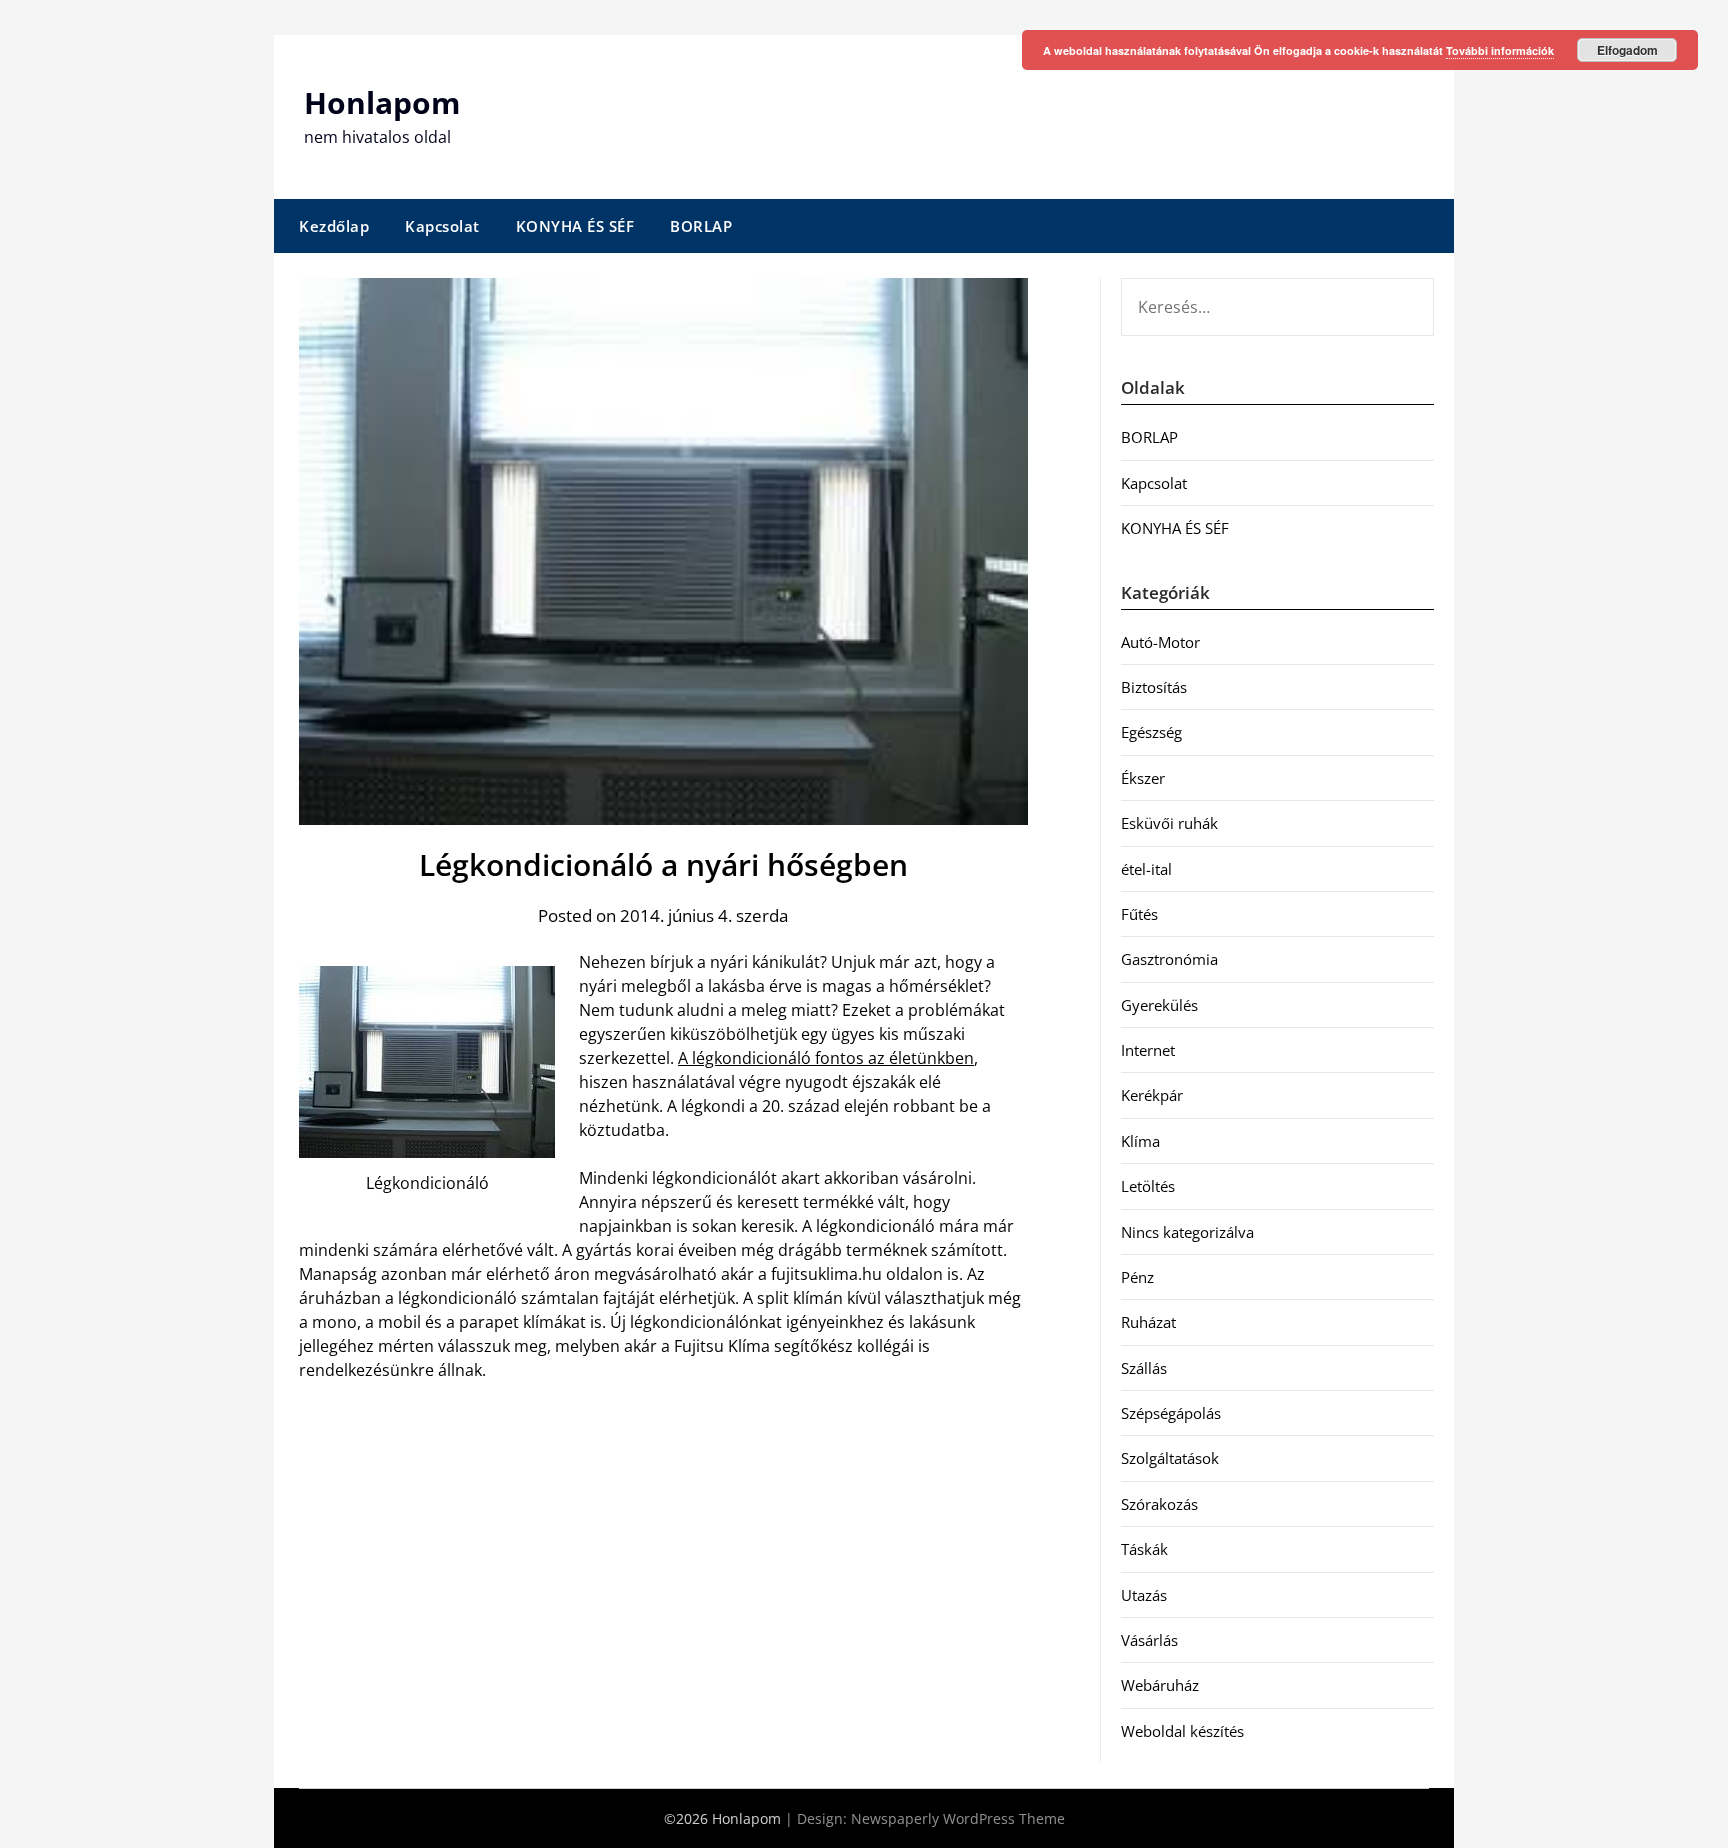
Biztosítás (1154, 687)
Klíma (1140, 1141)
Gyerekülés (1159, 1005)
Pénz (1137, 1277)
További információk (1500, 50)
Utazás (1144, 1595)
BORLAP (701, 226)
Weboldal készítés (1182, 1731)
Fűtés (1139, 914)
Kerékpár (1152, 1095)
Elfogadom (1627, 50)
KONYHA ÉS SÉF (575, 226)
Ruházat (1148, 1322)
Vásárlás (1149, 1640)
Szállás (1144, 1368)
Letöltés (1148, 1186)
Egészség (1151, 732)
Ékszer (1143, 778)
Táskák (1144, 1549)
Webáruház (1160, 1685)
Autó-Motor (1160, 642)
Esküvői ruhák (1169, 823)
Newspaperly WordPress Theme (958, 1818)
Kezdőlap (334, 226)
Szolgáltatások (1170, 1458)
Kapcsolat (442, 226)
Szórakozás (1159, 1504)
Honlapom (382, 102)
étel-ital (1146, 869)
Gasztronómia (1169, 959)
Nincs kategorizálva (1187, 1232)
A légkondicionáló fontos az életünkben (826, 1058)
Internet (1148, 1050)
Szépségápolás (1171, 1413)
